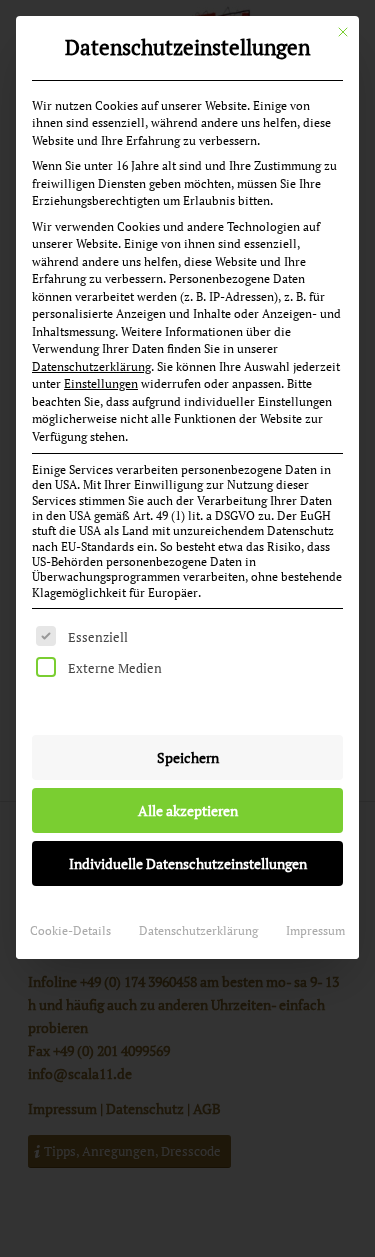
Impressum (315, 930)
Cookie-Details (70, 930)
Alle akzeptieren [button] (188, 810)
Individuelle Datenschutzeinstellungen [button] (188, 863)
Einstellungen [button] (101, 383)
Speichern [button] (188, 757)
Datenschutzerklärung (91, 366)
